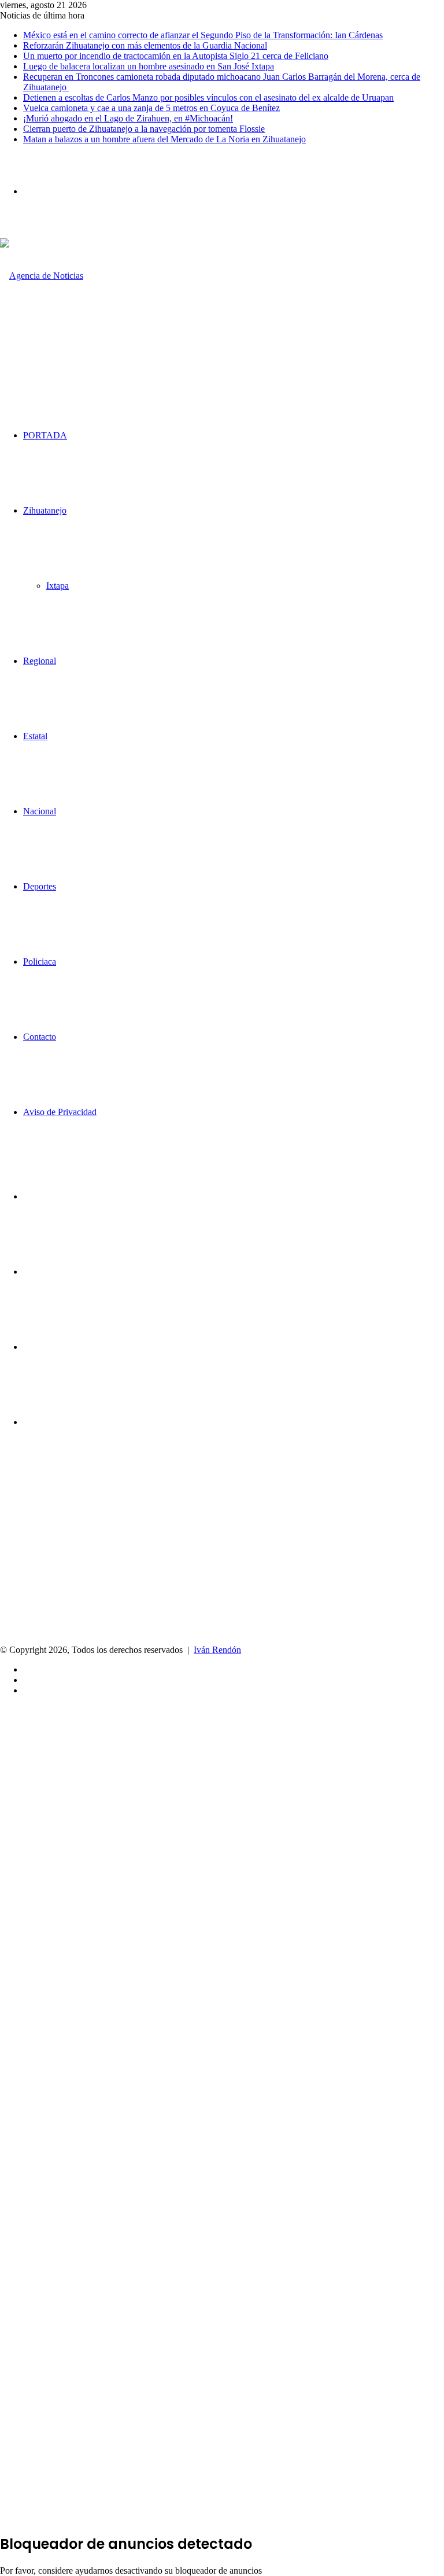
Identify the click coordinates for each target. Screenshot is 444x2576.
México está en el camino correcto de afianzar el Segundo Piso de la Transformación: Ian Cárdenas (203, 35)
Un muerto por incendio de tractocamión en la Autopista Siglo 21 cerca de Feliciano (176, 56)
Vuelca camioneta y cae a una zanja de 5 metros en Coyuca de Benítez (151, 108)
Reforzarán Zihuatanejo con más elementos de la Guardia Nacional (145, 45)
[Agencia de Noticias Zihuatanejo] (51, 351)
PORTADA (45, 435)
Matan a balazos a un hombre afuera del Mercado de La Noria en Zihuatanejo (164, 139)
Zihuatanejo (45, 510)
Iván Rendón (217, 1650)
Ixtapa (58, 586)
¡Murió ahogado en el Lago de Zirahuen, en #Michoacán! (128, 118)
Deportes (40, 886)
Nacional (40, 811)
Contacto (40, 1037)
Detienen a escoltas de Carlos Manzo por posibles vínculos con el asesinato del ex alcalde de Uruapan (208, 97)
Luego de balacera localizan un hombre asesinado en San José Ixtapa (149, 66)
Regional (40, 661)
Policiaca (40, 962)
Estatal (35, 736)
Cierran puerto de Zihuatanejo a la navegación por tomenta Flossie (144, 129)
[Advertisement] (222, 1558)
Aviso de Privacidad (60, 1112)
